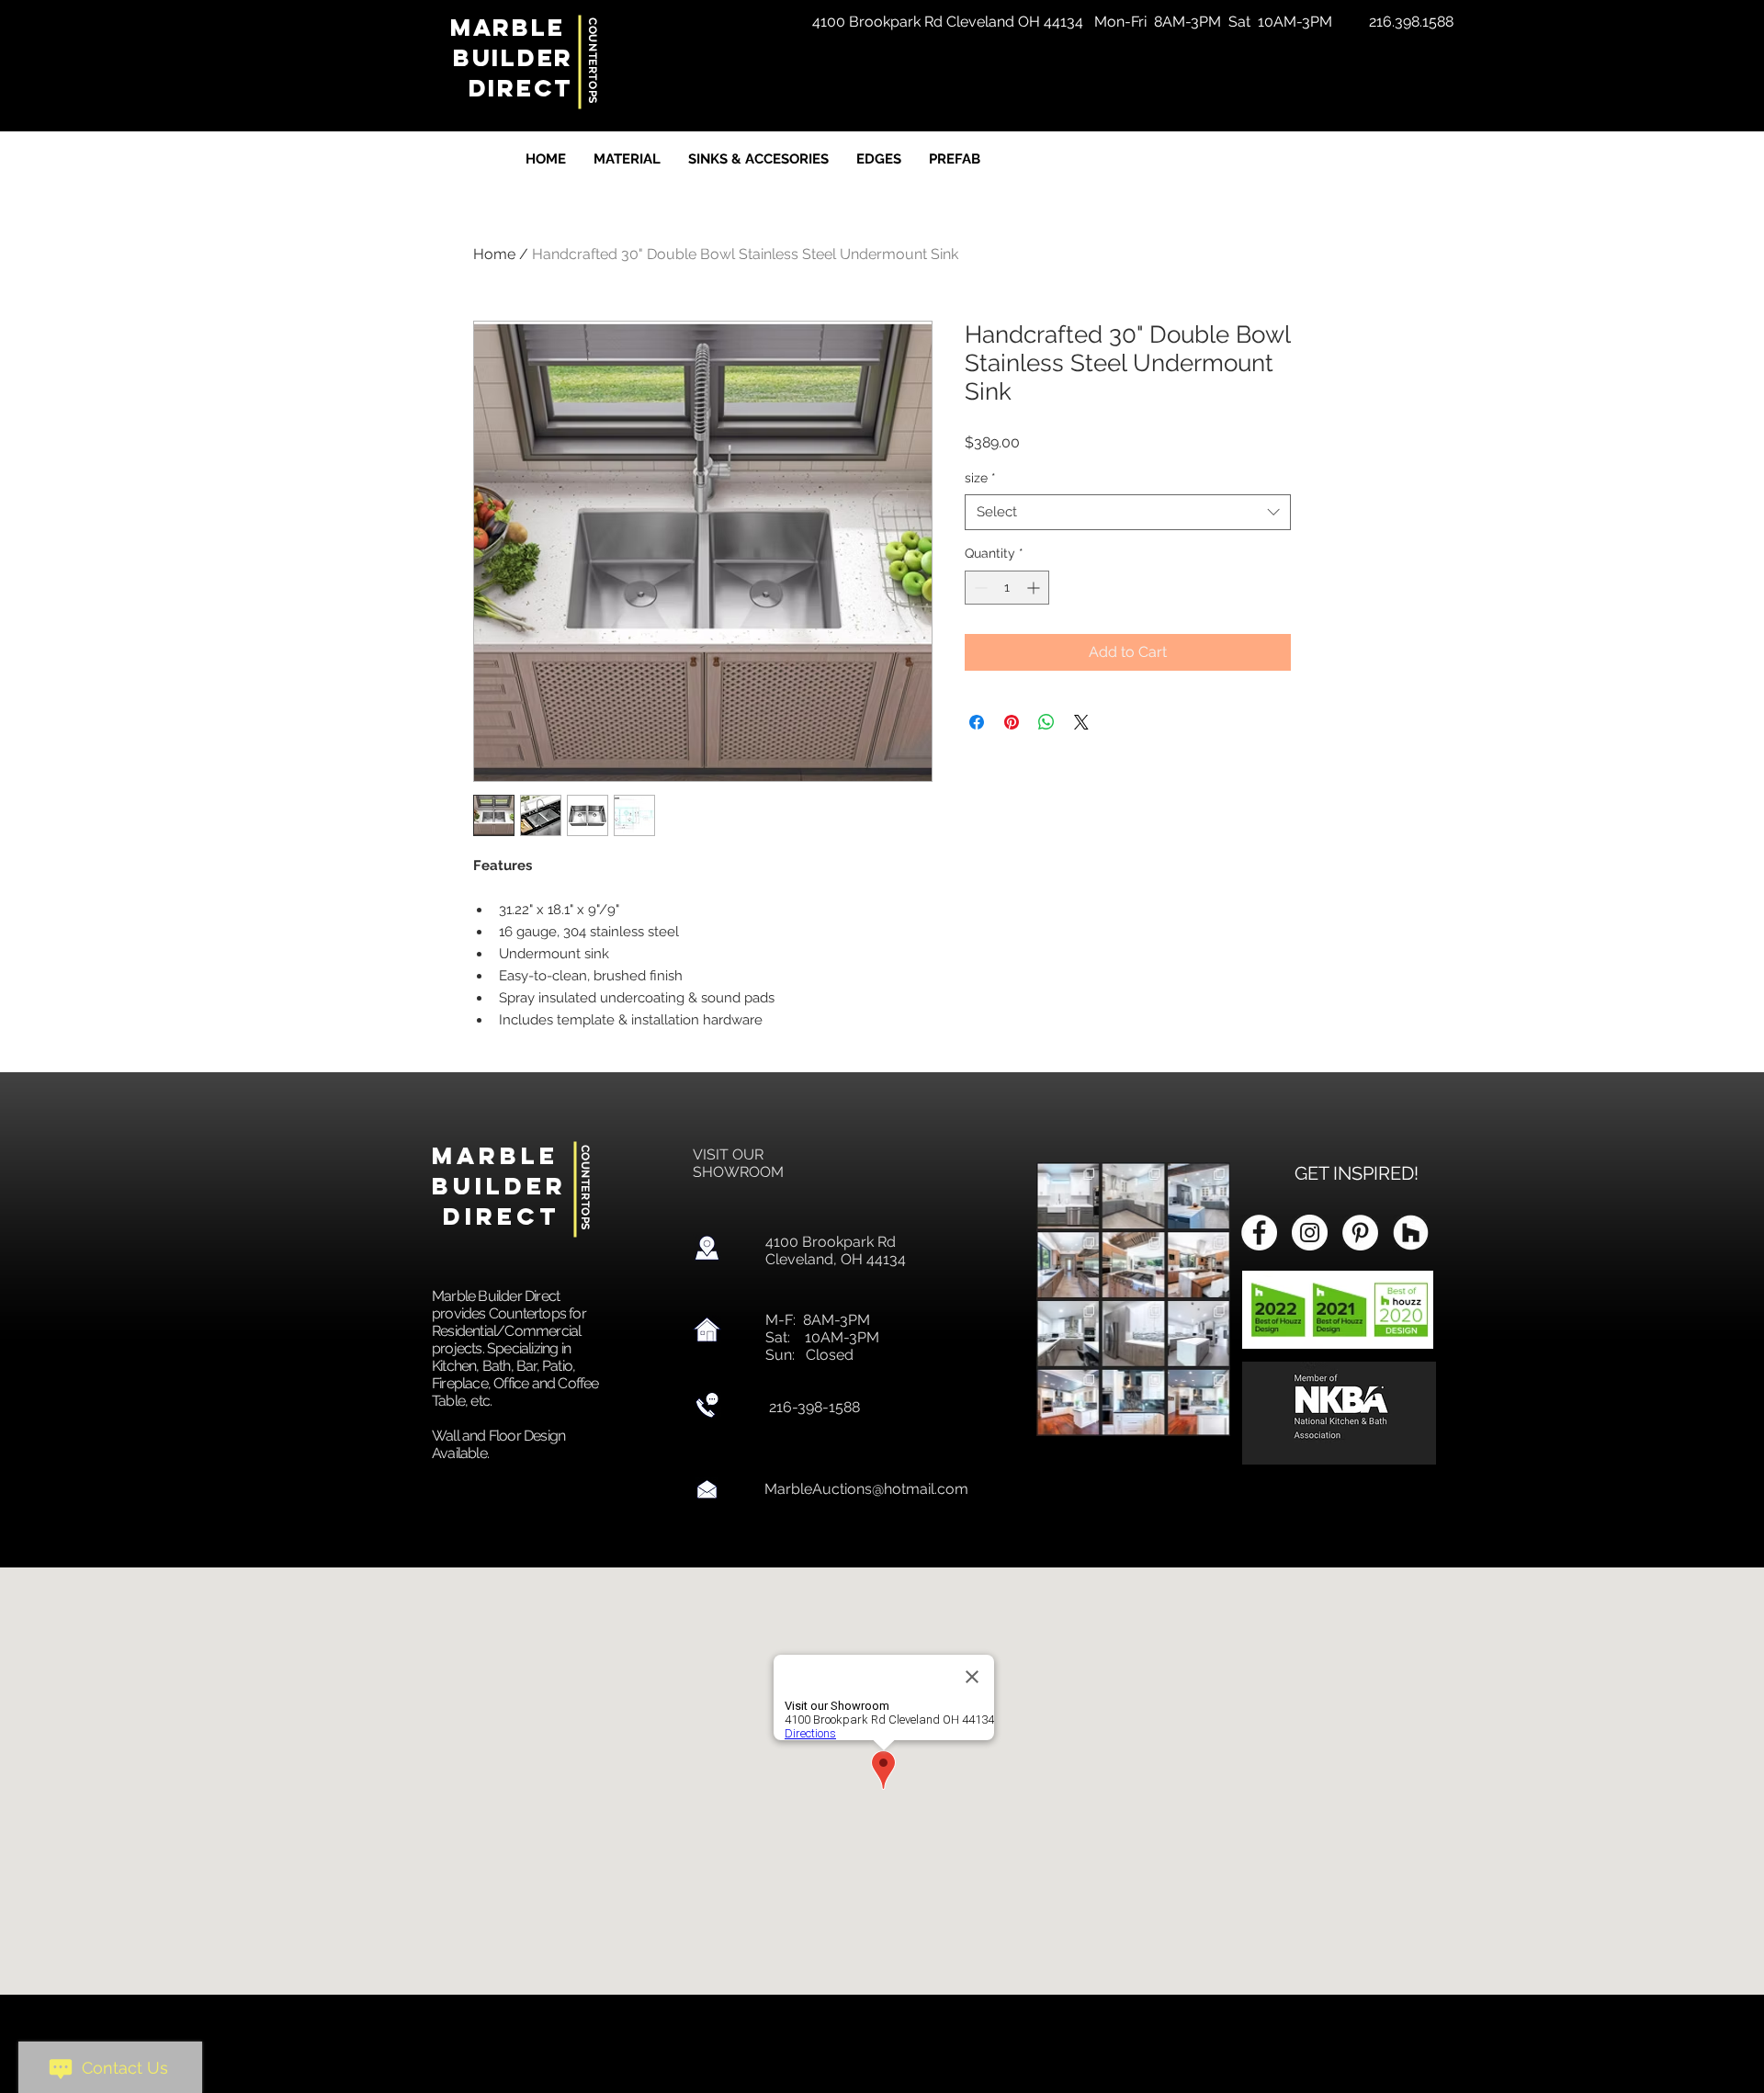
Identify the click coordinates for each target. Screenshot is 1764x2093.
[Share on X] (1081, 722)
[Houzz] (1411, 1233)
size (980, 478)
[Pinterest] (1360, 1233)
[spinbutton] (1007, 588)
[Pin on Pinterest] (1012, 722)
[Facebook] (1259, 1233)
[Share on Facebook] (977, 722)
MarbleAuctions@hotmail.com (866, 1489)
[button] (1411, 23)
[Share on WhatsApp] (1046, 722)
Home (494, 254)
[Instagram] (1310, 1233)
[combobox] (1128, 512)
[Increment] (1035, 588)
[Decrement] (979, 588)
